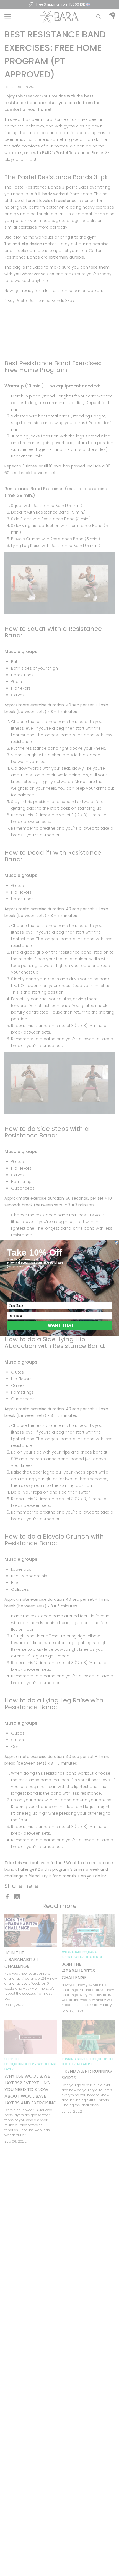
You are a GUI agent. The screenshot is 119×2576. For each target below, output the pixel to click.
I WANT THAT (59, 1325)
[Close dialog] (116, 1243)
